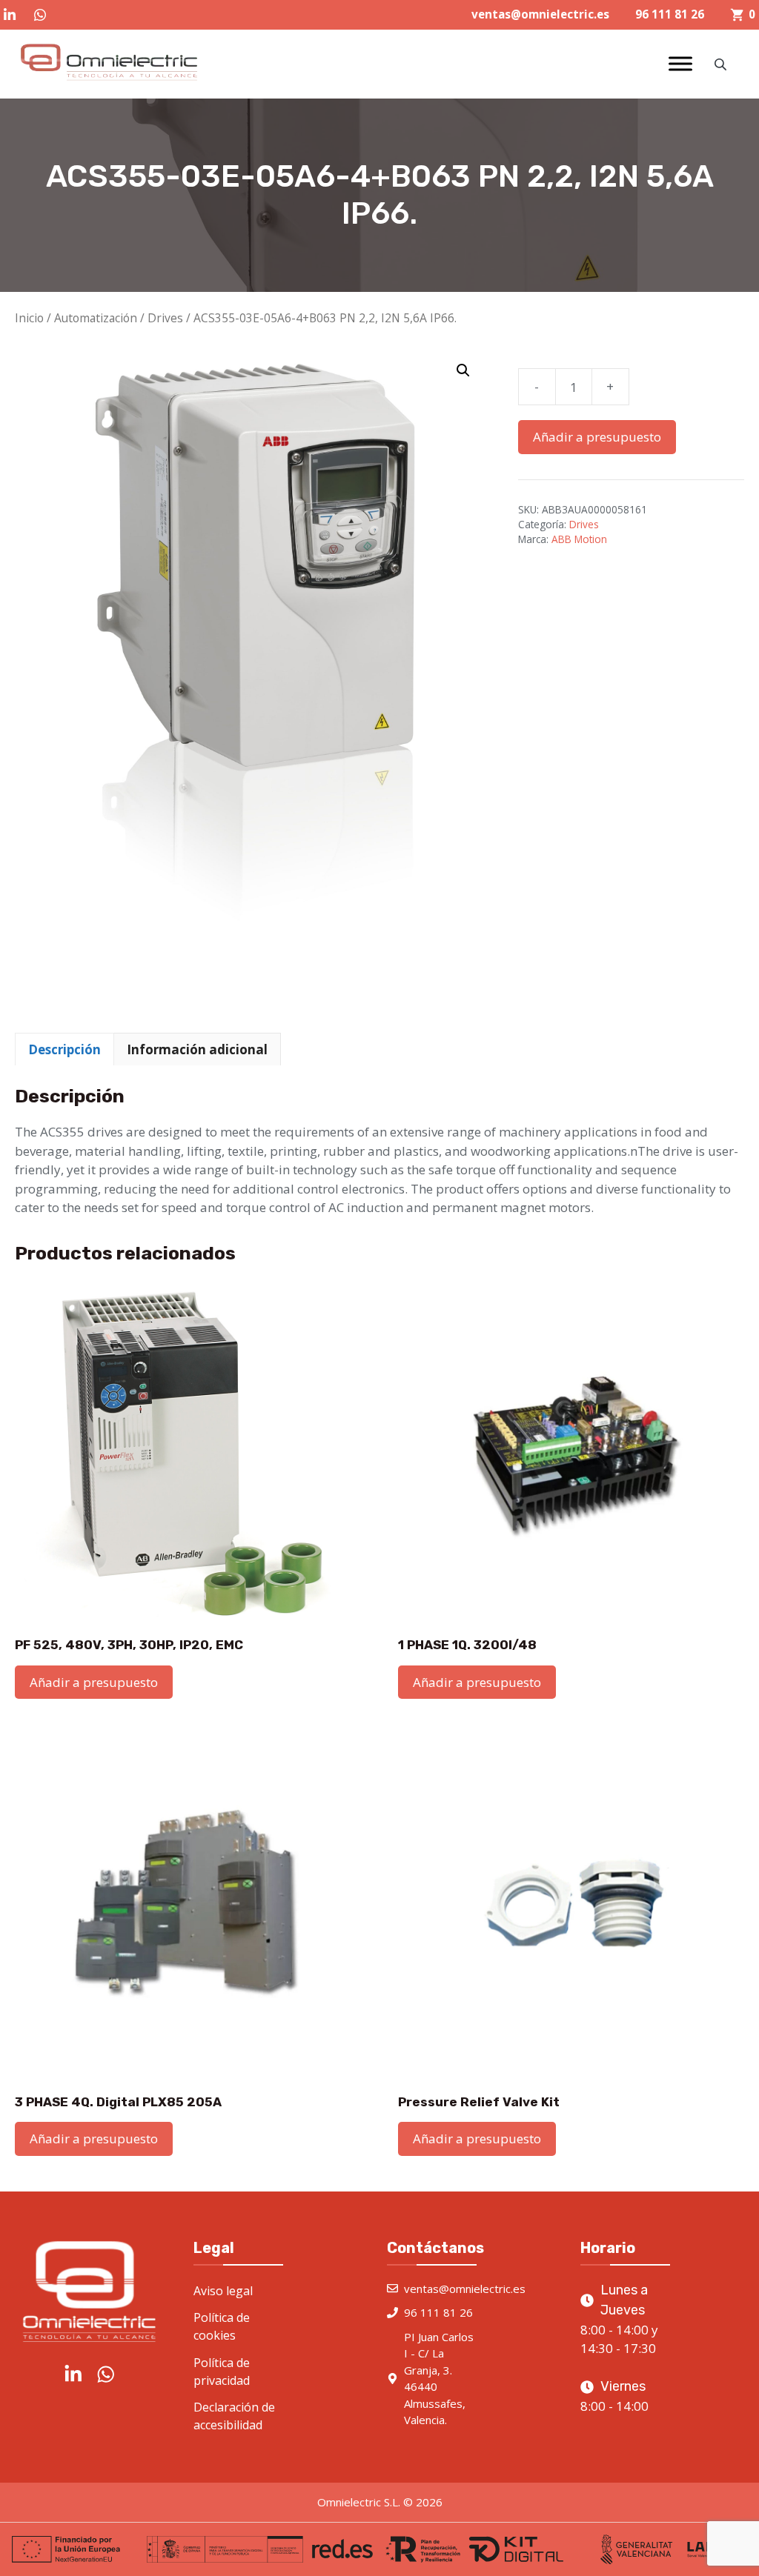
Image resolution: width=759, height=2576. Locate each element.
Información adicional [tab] (197, 1049)
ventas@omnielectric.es (540, 14)
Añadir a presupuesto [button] (94, 1682)
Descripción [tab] (64, 1049)
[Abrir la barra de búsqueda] (722, 64)
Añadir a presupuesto (597, 437)
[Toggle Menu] (680, 64)
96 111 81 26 (670, 14)
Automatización (96, 318)
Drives (165, 318)
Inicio (29, 318)
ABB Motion (579, 539)
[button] (463, 370)
